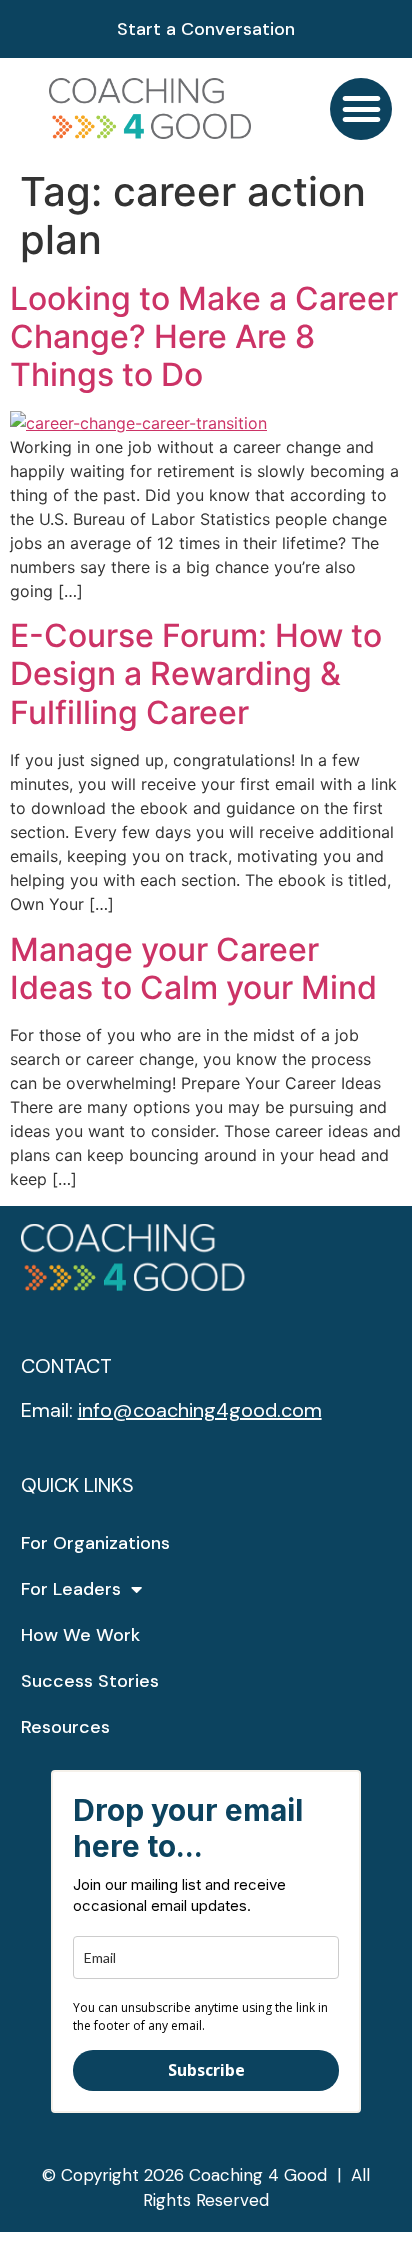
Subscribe (206, 2070)
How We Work (80, 1635)
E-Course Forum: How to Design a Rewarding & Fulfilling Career (196, 674)
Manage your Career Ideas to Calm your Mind (193, 968)
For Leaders (71, 1589)
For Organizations (95, 1543)
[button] (361, 109)
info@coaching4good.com (200, 1410)
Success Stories (90, 1681)
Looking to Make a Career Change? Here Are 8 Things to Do (204, 337)
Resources (65, 1727)
